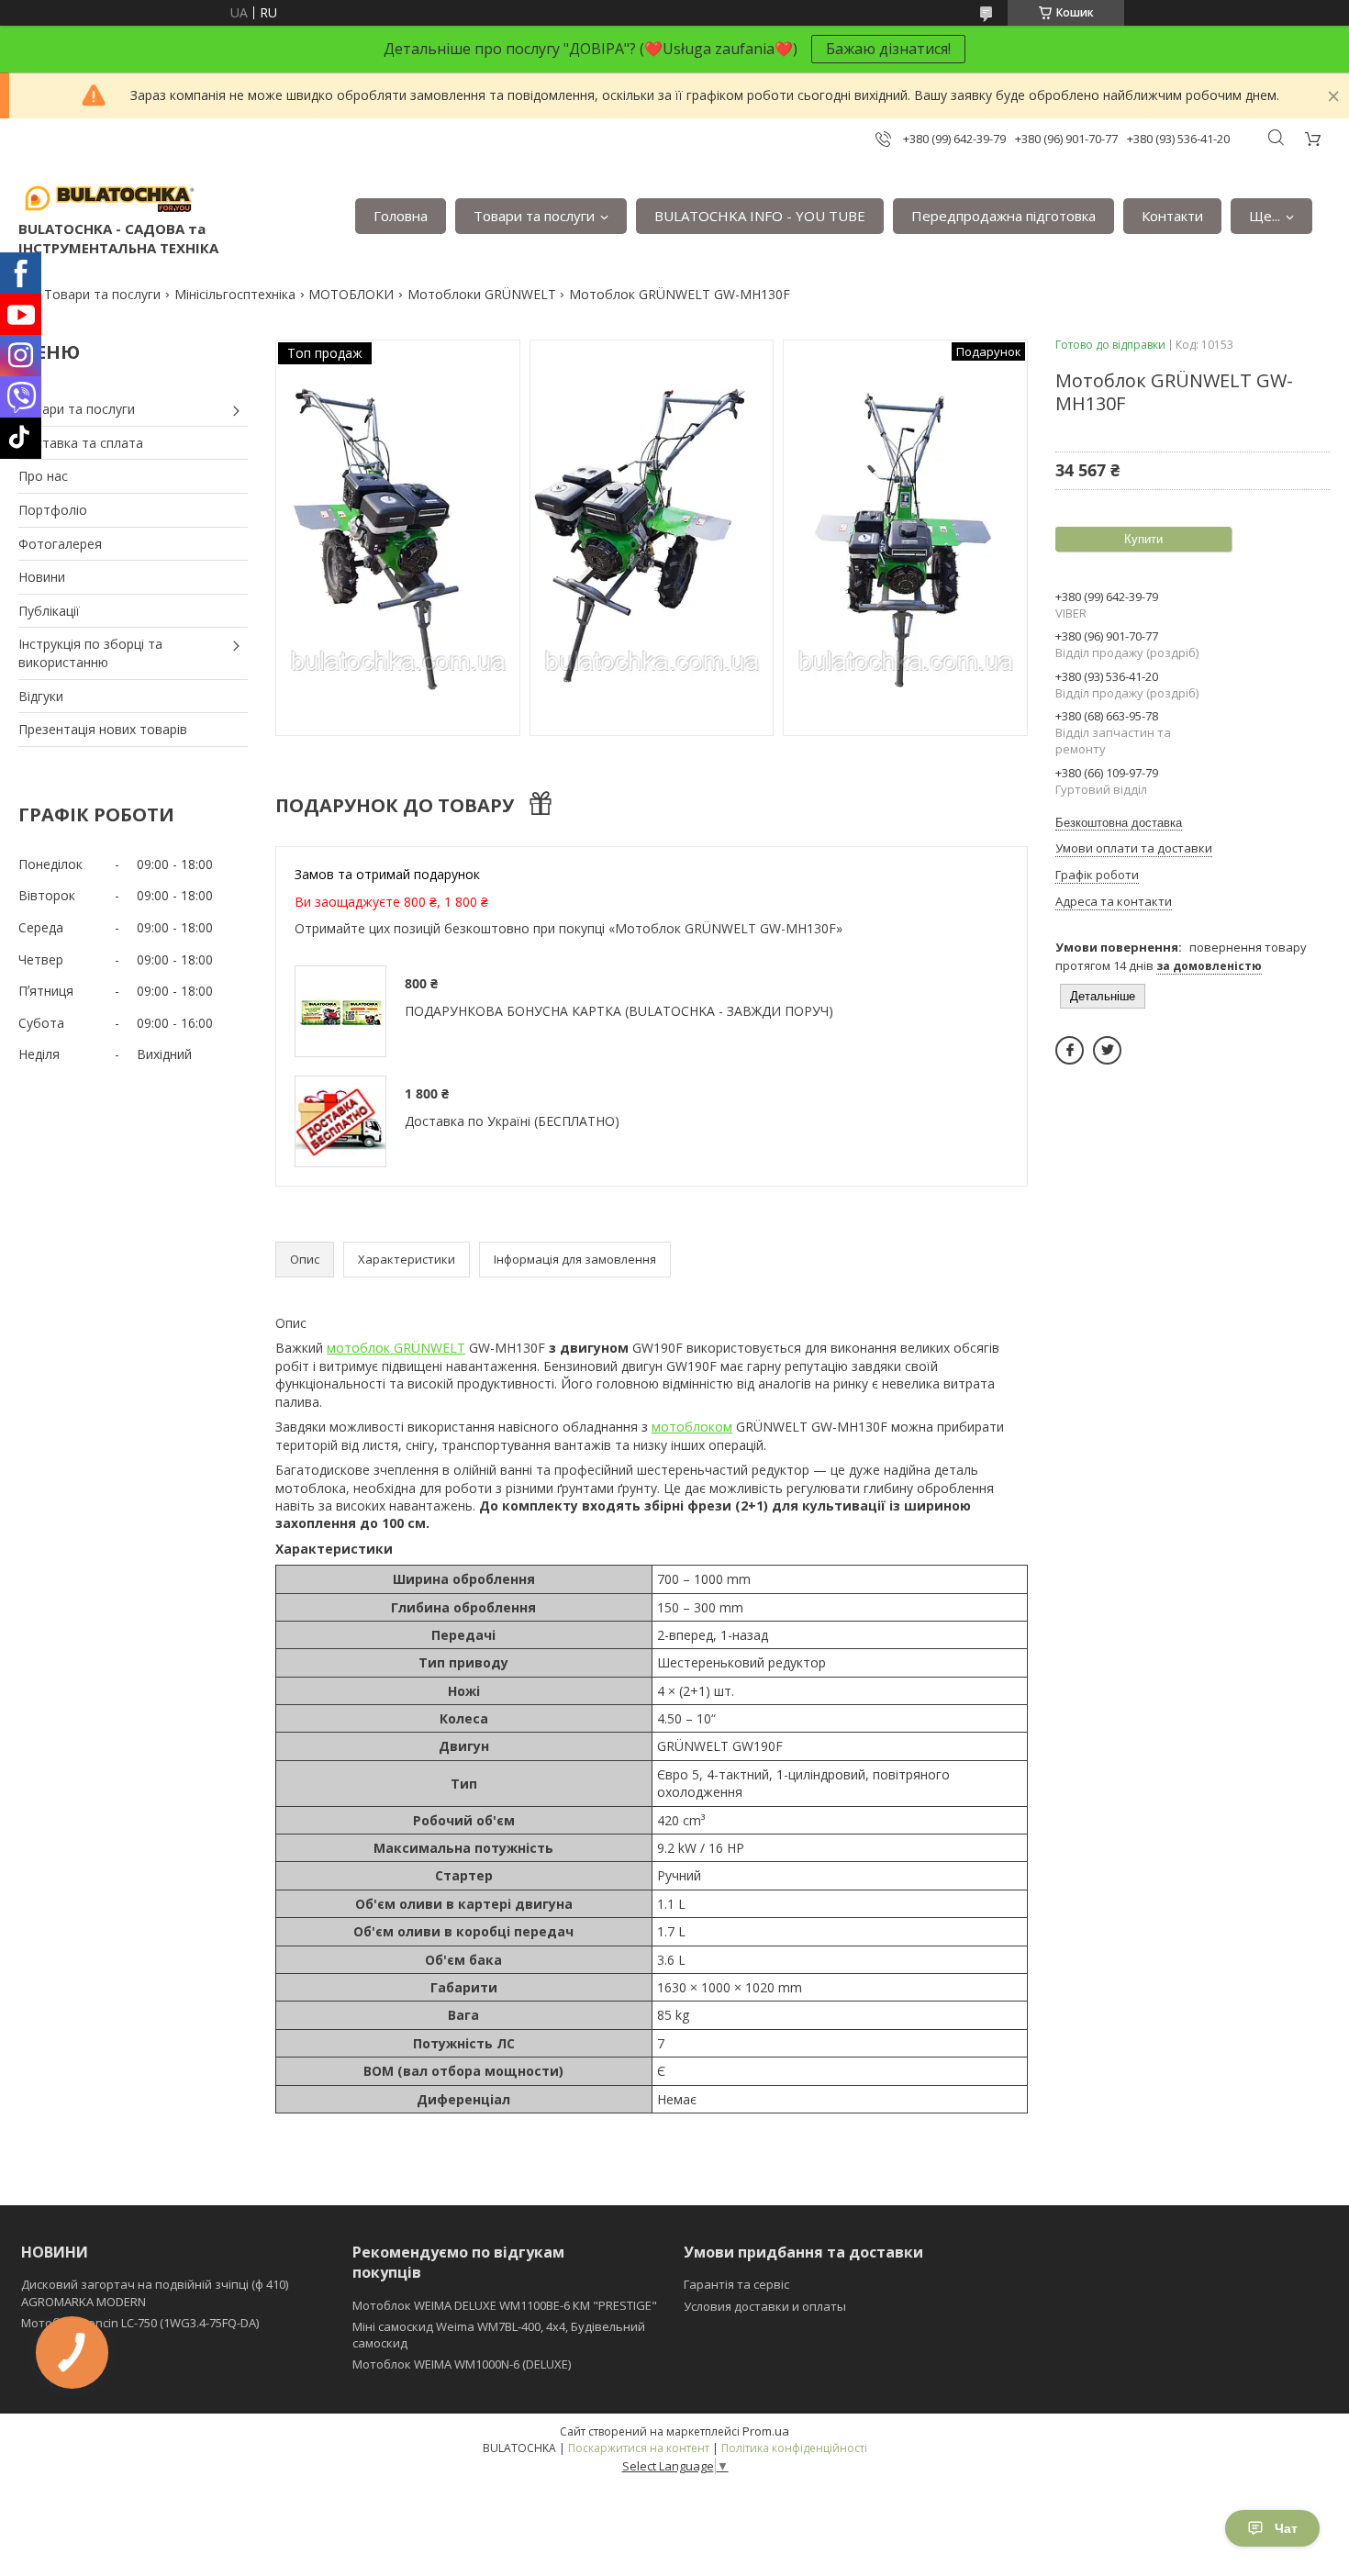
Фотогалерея (60, 544)
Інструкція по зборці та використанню (90, 653)
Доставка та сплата (81, 443)
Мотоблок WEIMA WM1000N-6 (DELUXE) (462, 2364)
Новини (42, 577)
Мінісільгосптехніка (235, 294)
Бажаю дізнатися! (888, 49)
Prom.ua (766, 2431)
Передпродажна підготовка (1003, 216)
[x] (1107, 1050)
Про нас (43, 476)
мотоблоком (692, 1427)
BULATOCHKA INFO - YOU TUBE (760, 216)
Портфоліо (53, 510)
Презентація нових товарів (103, 729)
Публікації (49, 611)
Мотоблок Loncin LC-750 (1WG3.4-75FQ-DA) (140, 2323)
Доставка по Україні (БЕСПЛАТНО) (512, 1121)
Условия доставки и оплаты (765, 2306)
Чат (1286, 2528)
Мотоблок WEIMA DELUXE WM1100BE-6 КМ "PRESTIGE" (505, 2305)
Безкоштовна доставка (1119, 823)
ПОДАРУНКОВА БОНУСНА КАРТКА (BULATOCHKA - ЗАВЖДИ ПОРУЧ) (619, 1011)
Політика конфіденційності (794, 2448)
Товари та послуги (534, 216)
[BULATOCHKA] (110, 197)
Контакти (1172, 216)
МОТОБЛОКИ (351, 294)
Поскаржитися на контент (639, 2448)
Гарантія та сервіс (736, 2284)
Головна (401, 216)
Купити (1143, 539)
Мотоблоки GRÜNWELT (482, 294)
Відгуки (41, 696)
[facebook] (1070, 1050)
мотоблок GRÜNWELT (396, 1348)
